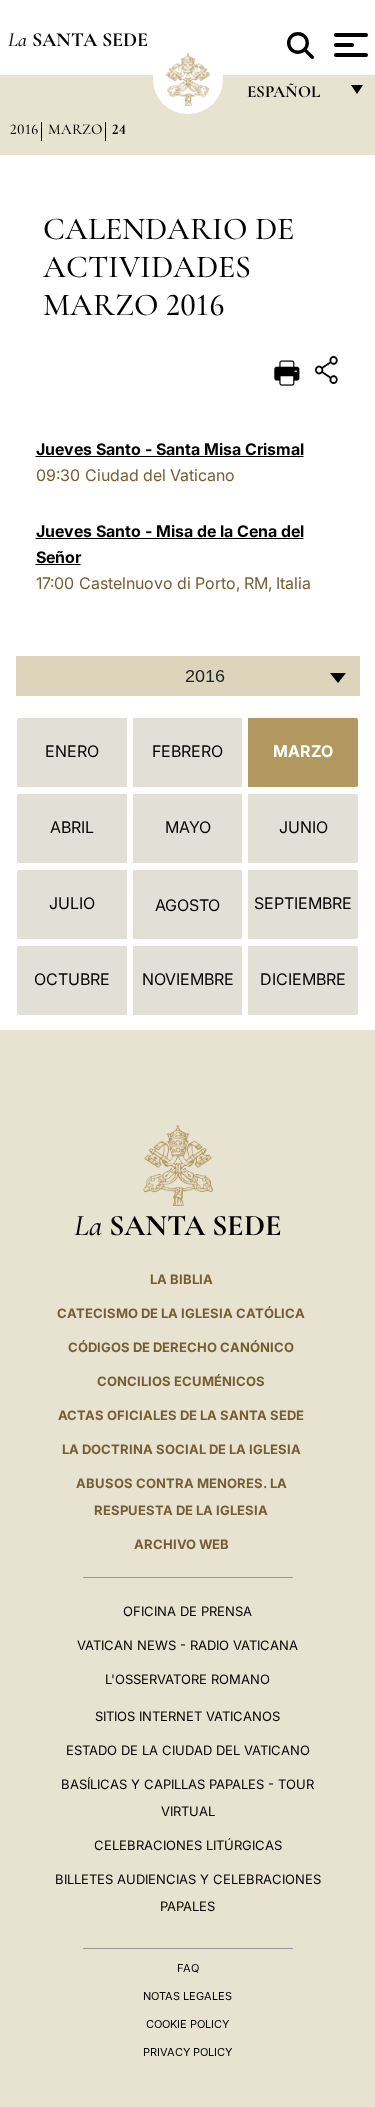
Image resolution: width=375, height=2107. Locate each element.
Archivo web (181, 1544)
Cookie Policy (187, 2024)
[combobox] (188, 676)
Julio (72, 903)
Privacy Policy (187, 2052)
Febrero (187, 751)
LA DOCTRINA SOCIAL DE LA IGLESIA (181, 1449)
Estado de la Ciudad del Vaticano (188, 1750)
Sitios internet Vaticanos (187, 1716)
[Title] (329, 373)
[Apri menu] (348, 45)
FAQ (188, 1968)
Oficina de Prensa (187, 1611)
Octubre (72, 979)
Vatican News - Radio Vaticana (187, 1645)
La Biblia (181, 1279)
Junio (303, 827)
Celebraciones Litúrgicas (188, 1845)
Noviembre (188, 979)
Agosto (187, 905)
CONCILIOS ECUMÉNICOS (181, 1381)
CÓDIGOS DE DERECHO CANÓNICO (181, 1347)
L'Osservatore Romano (187, 1679)
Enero (72, 751)
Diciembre (303, 979)
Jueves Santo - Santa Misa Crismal (170, 449)
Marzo (75, 129)
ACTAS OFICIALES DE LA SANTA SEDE (181, 1415)
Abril (72, 827)
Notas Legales (187, 1996)
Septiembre (303, 903)
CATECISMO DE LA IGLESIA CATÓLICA (181, 1313)
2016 (24, 129)
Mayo (188, 827)
